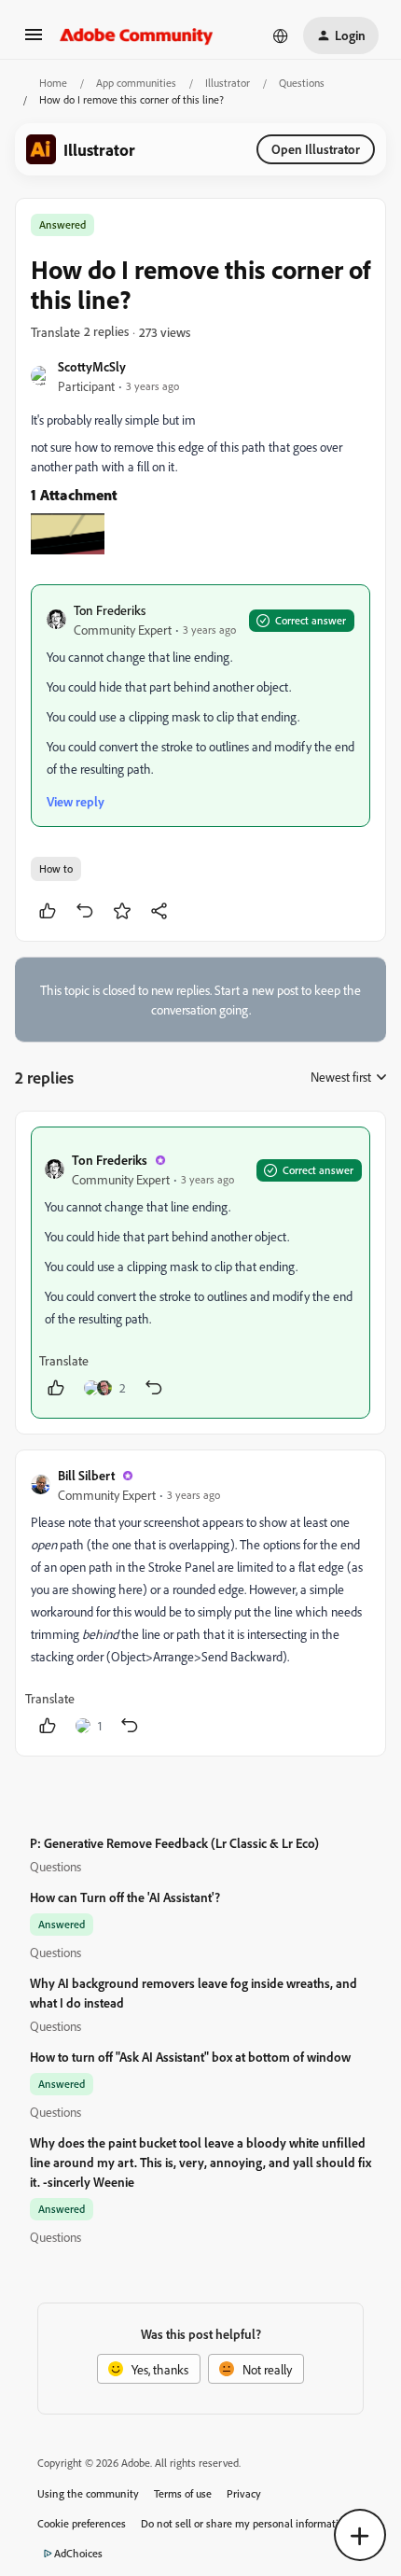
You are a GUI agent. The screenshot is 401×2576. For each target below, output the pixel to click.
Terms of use (183, 2493)
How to (56, 868)
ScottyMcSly (92, 366)
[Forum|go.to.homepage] (137, 35)
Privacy (244, 2493)
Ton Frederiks (110, 610)
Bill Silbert (86, 1475)
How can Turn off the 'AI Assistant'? (125, 1897)
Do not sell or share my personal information (246, 2523)
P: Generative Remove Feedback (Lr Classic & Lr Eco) (174, 1843)
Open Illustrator (316, 149)
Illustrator (228, 83)
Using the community (88, 2493)
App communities (136, 83)
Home (53, 83)
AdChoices (78, 2553)
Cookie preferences (82, 2523)
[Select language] (281, 35)
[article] (200, 1273)
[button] (34, 41)
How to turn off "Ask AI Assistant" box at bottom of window (190, 2057)
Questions (302, 83)
